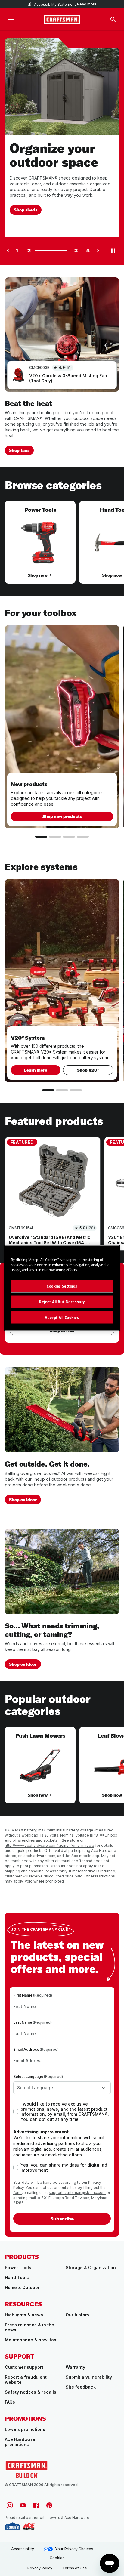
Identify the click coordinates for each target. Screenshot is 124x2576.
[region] (62, 548)
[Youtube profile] (23, 2505)
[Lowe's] (13, 2526)
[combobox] (62, 2088)
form (17, 2193)
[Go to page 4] (83, 837)
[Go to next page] (98, 251)
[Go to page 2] (55, 837)
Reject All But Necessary (62, 1302)
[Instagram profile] (10, 2505)
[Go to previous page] (8, 251)
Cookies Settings (62, 1286)
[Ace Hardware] (29, 2526)
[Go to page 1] (41, 837)
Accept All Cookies (62, 1317)
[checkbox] (16, 2112)
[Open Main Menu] (11, 20)
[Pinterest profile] (49, 2505)
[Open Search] (113, 20)
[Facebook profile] (36, 2505)
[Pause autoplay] (113, 251)
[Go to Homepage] (62, 20)
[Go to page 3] (69, 837)
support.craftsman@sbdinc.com (77, 2193)
